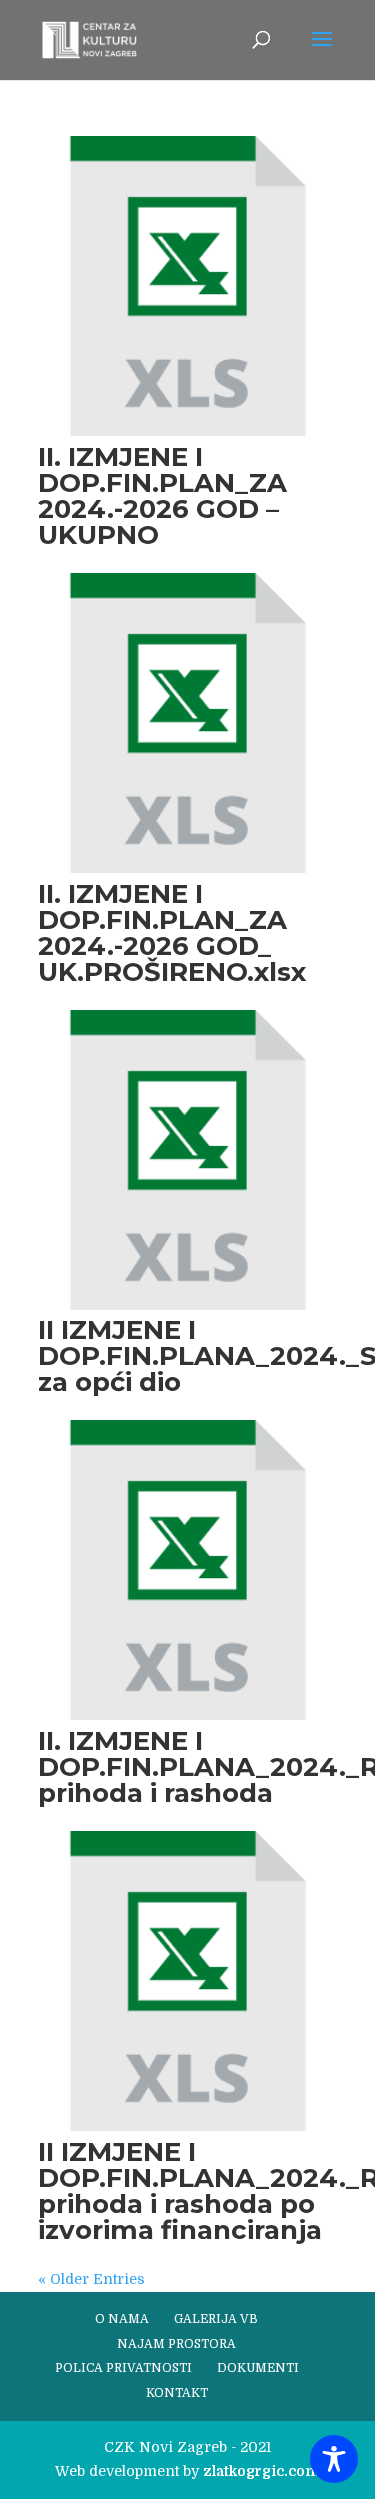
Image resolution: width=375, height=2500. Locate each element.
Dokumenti (258, 2368)
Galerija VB (216, 2319)
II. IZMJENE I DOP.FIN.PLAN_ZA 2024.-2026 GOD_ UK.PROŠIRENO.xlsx (172, 933)
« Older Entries (91, 2279)
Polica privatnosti (123, 2368)
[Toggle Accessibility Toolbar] (334, 2459)
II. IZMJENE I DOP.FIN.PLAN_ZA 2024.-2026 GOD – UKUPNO (162, 496)
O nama (122, 2319)
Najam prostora (176, 2344)
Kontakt (177, 2393)
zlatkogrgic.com (261, 2471)
